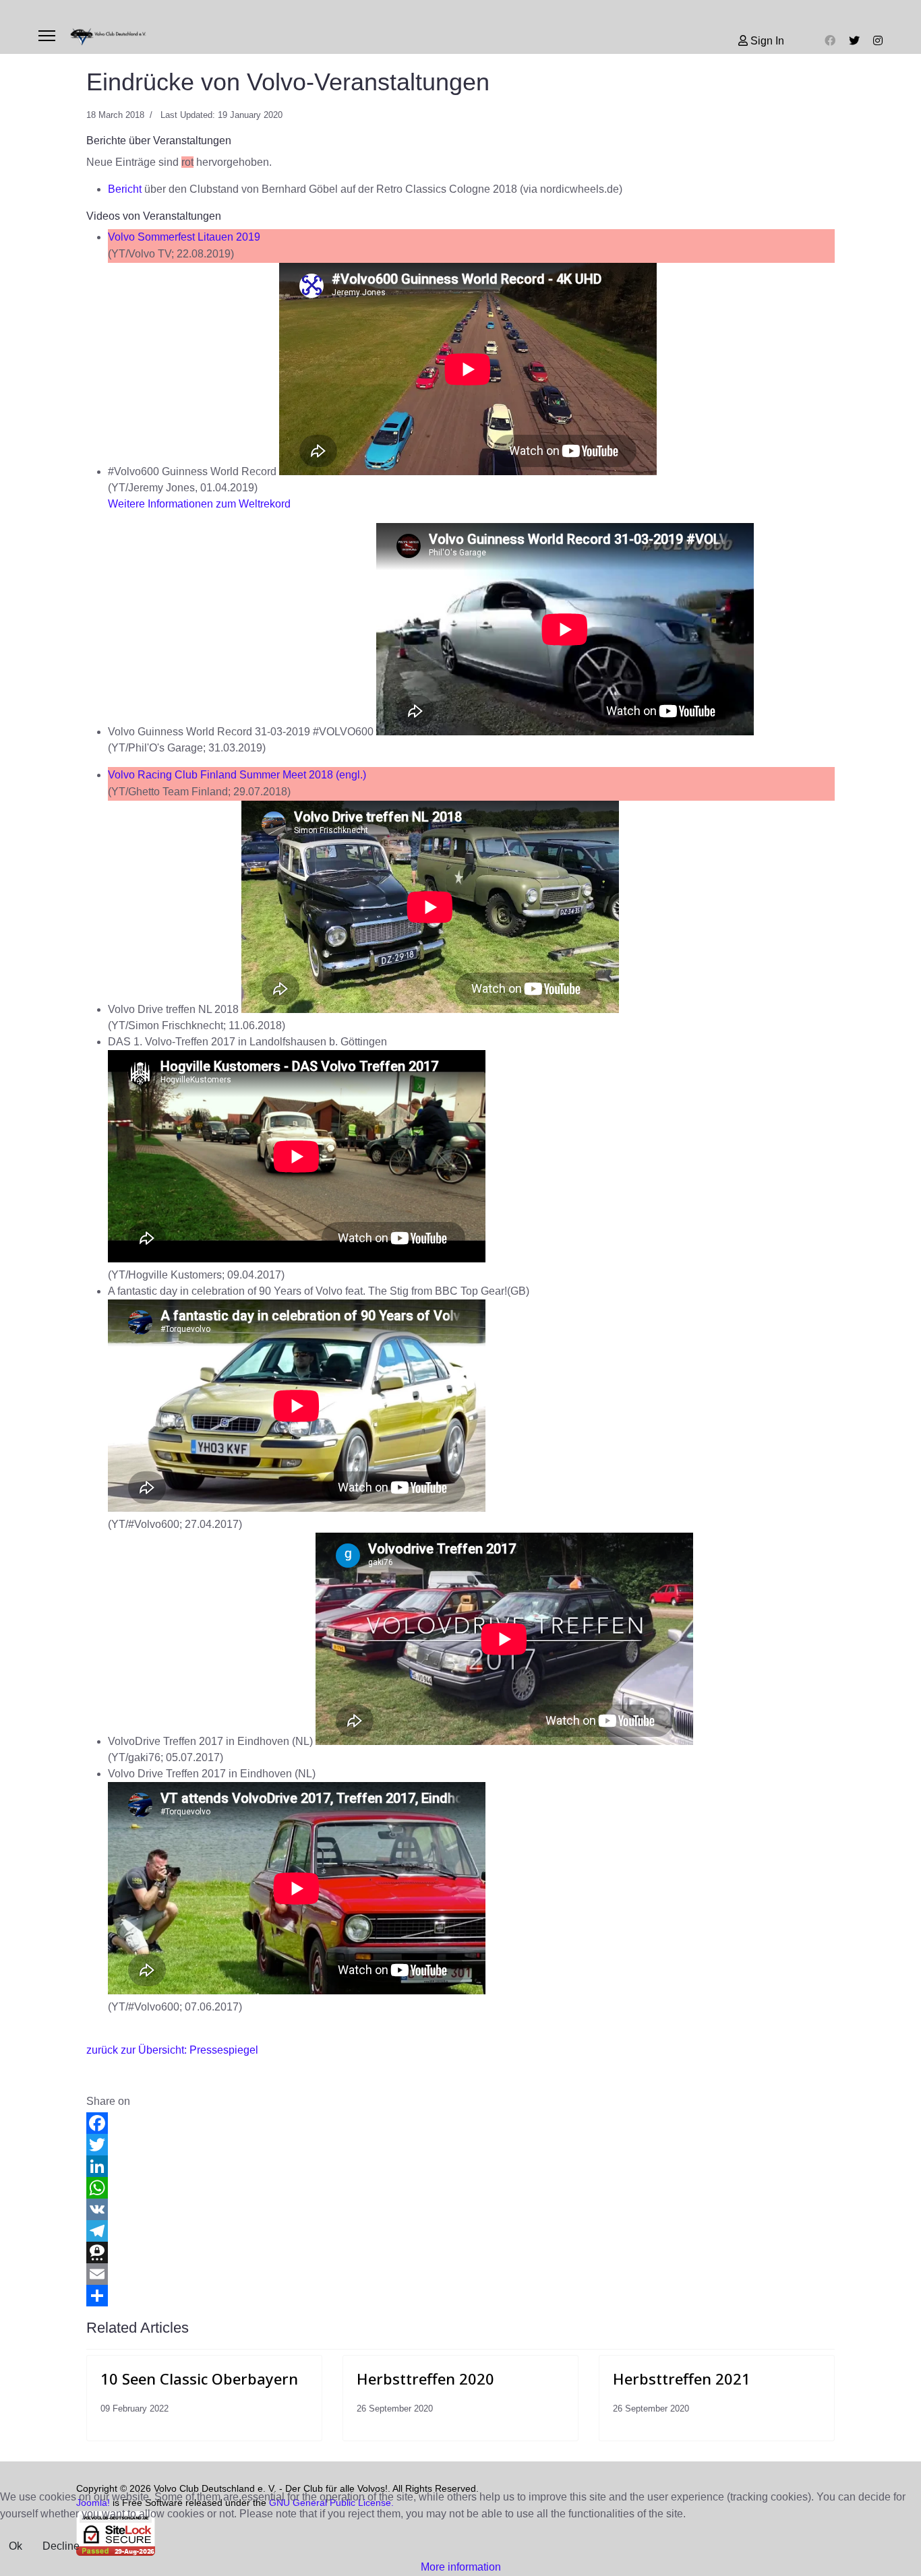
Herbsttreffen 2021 (682, 2379)
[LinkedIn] (460, 2166)
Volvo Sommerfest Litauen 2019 (184, 237)
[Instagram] (878, 41)
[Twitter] (854, 41)
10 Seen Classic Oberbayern (199, 2379)
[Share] (460, 2296)
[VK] (460, 2209)
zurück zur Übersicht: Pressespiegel (172, 2050)
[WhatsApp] (460, 2188)
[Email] (460, 2274)
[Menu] (47, 36)
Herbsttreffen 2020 (425, 2379)
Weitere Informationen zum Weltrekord (199, 504)
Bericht (125, 189)
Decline (61, 2546)
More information (461, 2567)
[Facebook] (830, 41)
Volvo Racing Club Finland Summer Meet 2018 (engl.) (237, 775)
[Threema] (460, 2252)
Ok (16, 2546)
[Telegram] (460, 2231)
